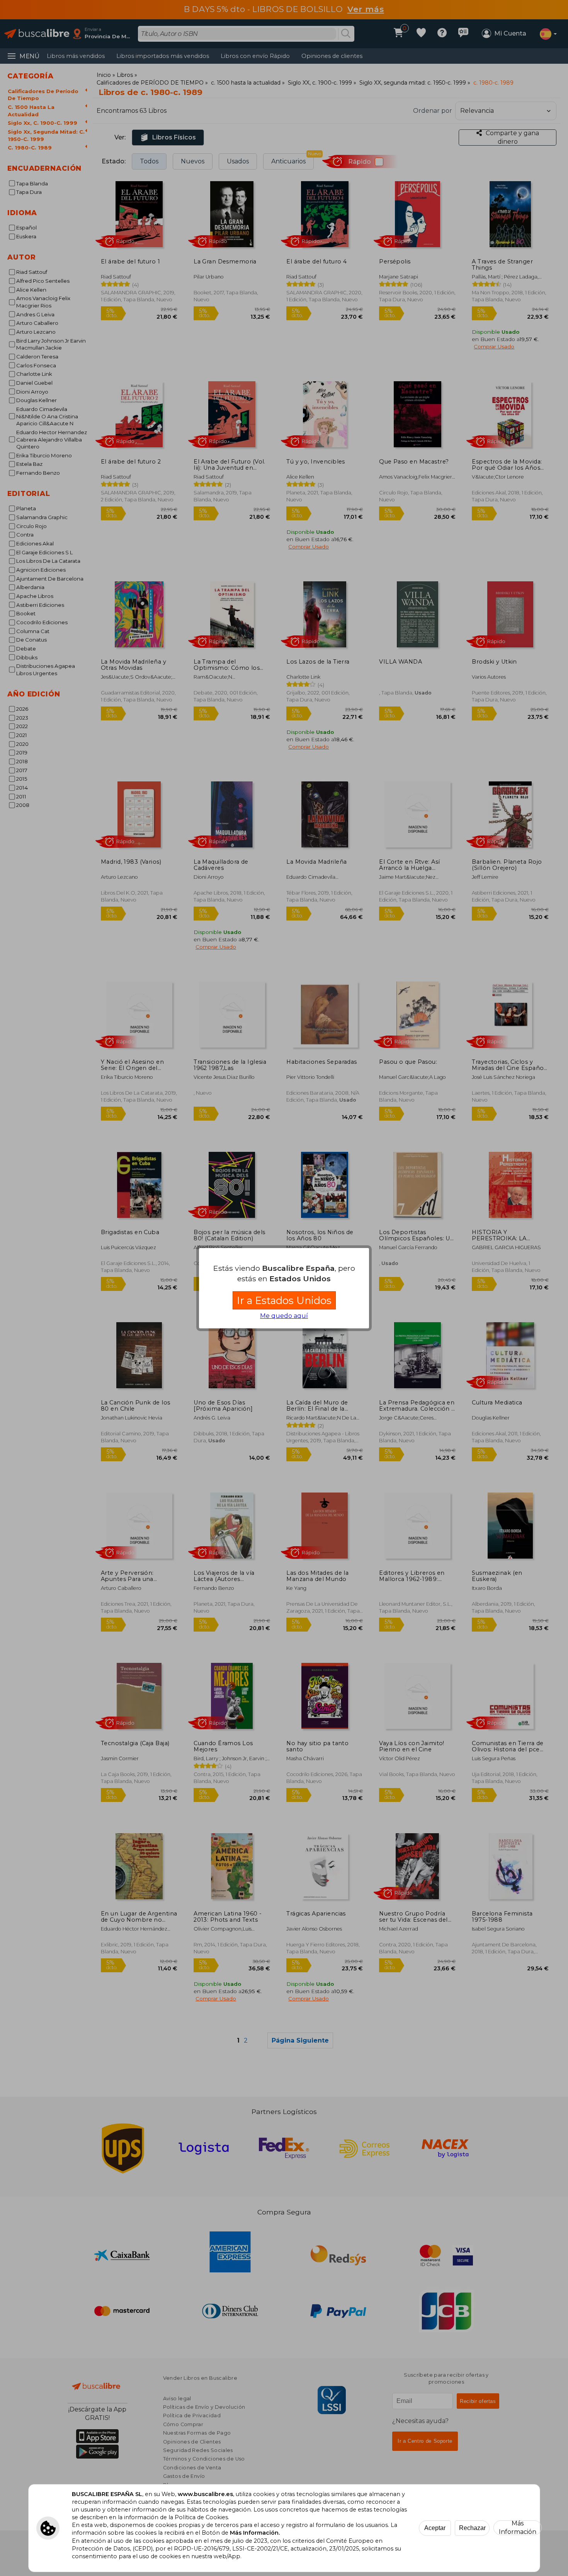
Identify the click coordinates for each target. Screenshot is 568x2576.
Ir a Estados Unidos (284, 1300)
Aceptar (435, 2528)
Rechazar (472, 2528)
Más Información (518, 2528)
